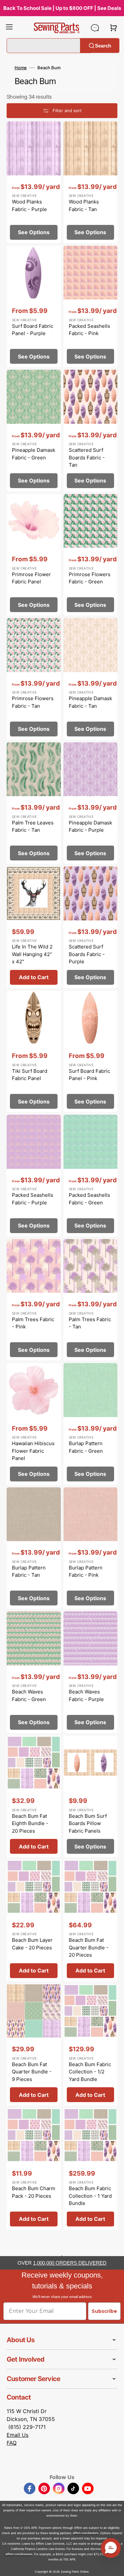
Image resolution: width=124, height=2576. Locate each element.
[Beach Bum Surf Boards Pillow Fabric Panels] (91, 1797)
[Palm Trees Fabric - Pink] (34, 1300)
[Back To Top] (114, 2566)
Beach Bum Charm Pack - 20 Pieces (34, 2192)
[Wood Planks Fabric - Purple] (34, 182)
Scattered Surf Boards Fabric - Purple (87, 954)
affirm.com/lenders (86, 2533)
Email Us (18, 2435)
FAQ (12, 2443)
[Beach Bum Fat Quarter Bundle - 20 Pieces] (91, 1921)
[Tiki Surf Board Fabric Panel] (34, 1052)
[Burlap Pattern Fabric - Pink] (91, 1548)
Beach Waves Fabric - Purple (86, 1695)
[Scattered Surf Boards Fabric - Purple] (91, 927)
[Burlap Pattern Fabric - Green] (91, 1424)
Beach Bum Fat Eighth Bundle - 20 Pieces (30, 1823)
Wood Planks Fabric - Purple (29, 205)
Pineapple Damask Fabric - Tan (90, 702)
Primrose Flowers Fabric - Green (90, 578)
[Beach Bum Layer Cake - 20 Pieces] (34, 1921)
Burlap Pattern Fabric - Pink (86, 1571)
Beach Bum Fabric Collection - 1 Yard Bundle (90, 2196)
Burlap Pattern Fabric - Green (86, 1447)
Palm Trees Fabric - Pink (33, 1323)
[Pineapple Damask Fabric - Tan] (91, 679)
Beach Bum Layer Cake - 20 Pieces (32, 1944)
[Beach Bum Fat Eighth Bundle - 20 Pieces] (34, 1797)
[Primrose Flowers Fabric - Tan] (34, 679)
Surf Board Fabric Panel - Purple (33, 330)
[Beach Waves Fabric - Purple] (91, 1672)
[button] (9, 28)
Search (103, 45)
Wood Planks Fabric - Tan (84, 205)
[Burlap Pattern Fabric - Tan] (34, 1548)
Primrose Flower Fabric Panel (31, 578)
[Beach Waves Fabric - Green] (34, 1672)
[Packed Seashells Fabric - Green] (91, 1176)
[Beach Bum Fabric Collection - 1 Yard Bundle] (91, 2169)
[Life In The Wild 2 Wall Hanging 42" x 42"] (34, 927)
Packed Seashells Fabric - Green (89, 1199)
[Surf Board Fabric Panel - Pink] (91, 1052)
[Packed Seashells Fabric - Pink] (91, 307)
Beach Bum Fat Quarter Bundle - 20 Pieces (89, 1947)
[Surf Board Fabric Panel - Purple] (34, 307)
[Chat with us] (95, 28)
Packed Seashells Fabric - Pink (89, 330)
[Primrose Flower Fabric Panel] (34, 555)
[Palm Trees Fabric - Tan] (91, 1300)
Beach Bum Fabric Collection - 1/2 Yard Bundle (90, 2072)
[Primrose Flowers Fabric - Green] (91, 555)
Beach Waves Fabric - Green (29, 1695)
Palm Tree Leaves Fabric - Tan (33, 826)
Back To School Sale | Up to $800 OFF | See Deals (62, 8)
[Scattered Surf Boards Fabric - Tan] (91, 431)
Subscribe (104, 2311)
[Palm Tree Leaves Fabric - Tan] (34, 803)
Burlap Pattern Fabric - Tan (29, 1571)
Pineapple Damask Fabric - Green (34, 454)
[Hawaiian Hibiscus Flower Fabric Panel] (34, 1424)
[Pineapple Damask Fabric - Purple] (91, 803)
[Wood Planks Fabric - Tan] (91, 182)
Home (21, 68)
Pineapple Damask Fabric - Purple (90, 826)
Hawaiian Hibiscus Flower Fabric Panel (33, 1451)
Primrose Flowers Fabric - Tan (33, 702)
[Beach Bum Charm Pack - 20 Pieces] (34, 2169)
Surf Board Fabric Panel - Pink (89, 1075)
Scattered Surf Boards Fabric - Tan (87, 457)
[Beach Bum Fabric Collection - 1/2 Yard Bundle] (91, 2045)
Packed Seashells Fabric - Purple (33, 1199)
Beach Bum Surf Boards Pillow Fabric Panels (88, 1823)
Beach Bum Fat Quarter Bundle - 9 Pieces (32, 2072)
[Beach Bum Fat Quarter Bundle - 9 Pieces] (34, 2045)
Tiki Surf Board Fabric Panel (30, 1075)
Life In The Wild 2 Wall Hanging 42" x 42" (32, 954)
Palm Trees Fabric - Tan (90, 1323)
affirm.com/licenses (19, 2554)
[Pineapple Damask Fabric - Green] (34, 431)
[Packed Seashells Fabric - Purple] (34, 1176)
